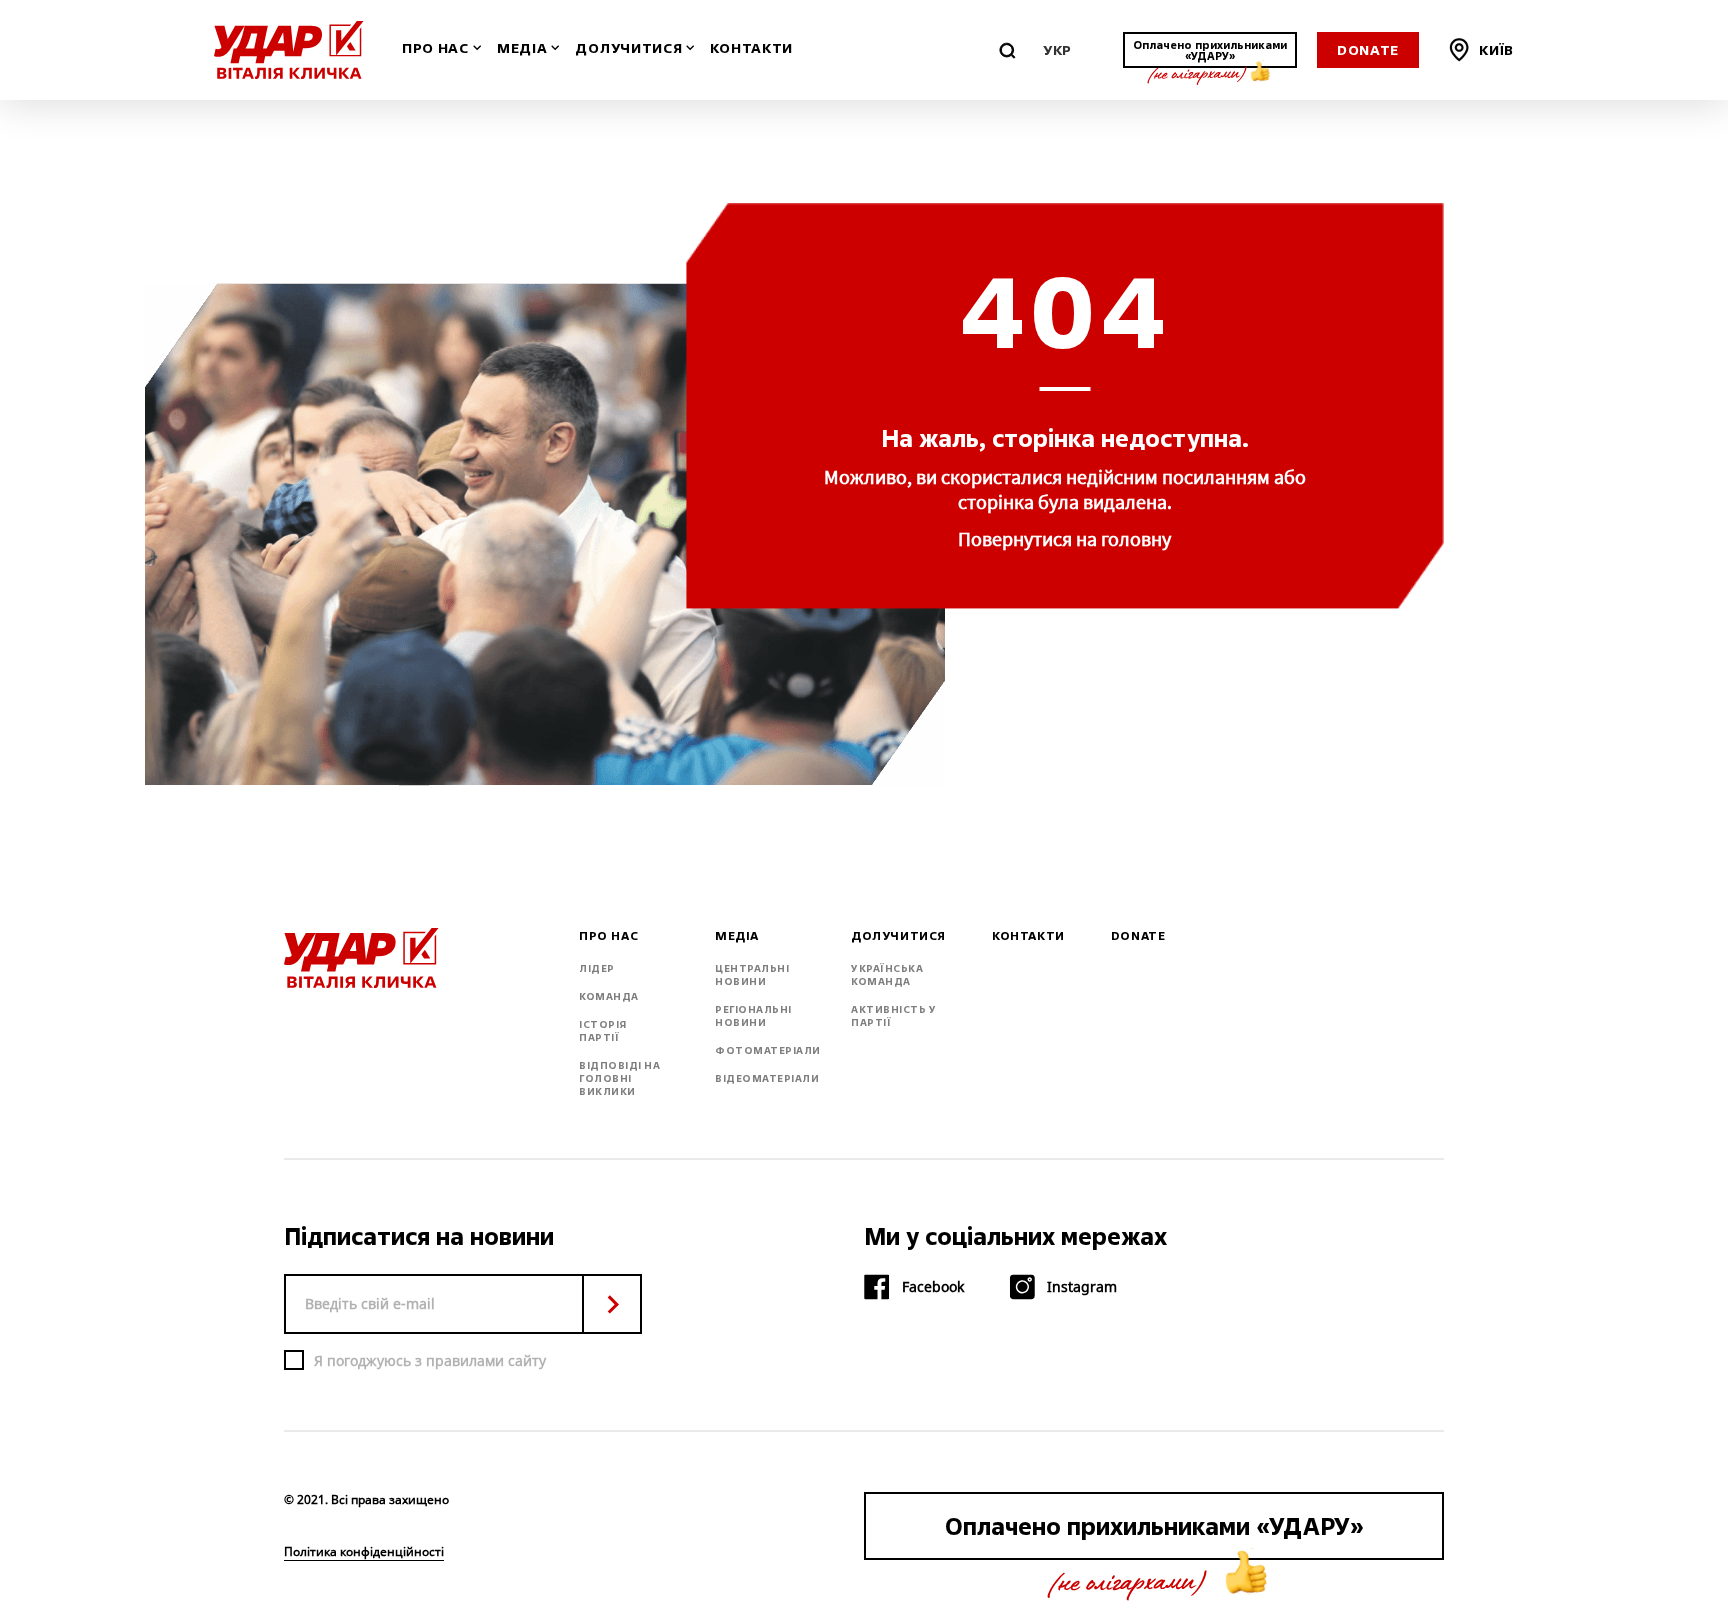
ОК (612, 1304)
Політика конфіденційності (364, 1552)
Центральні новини (752, 975)
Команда (609, 996)
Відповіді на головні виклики (619, 1078)
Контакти (751, 48)
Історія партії (603, 1031)
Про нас (435, 48)
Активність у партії (893, 1016)
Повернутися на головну (1064, 538)
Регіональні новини (753, 1016)
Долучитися (628, 48)
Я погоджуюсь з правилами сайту (430, 1360)
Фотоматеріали (768, 1050)
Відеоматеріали (767, 1078)
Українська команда (887, 975)
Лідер (597, 968)
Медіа (522, 48)
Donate (1368, 49)
